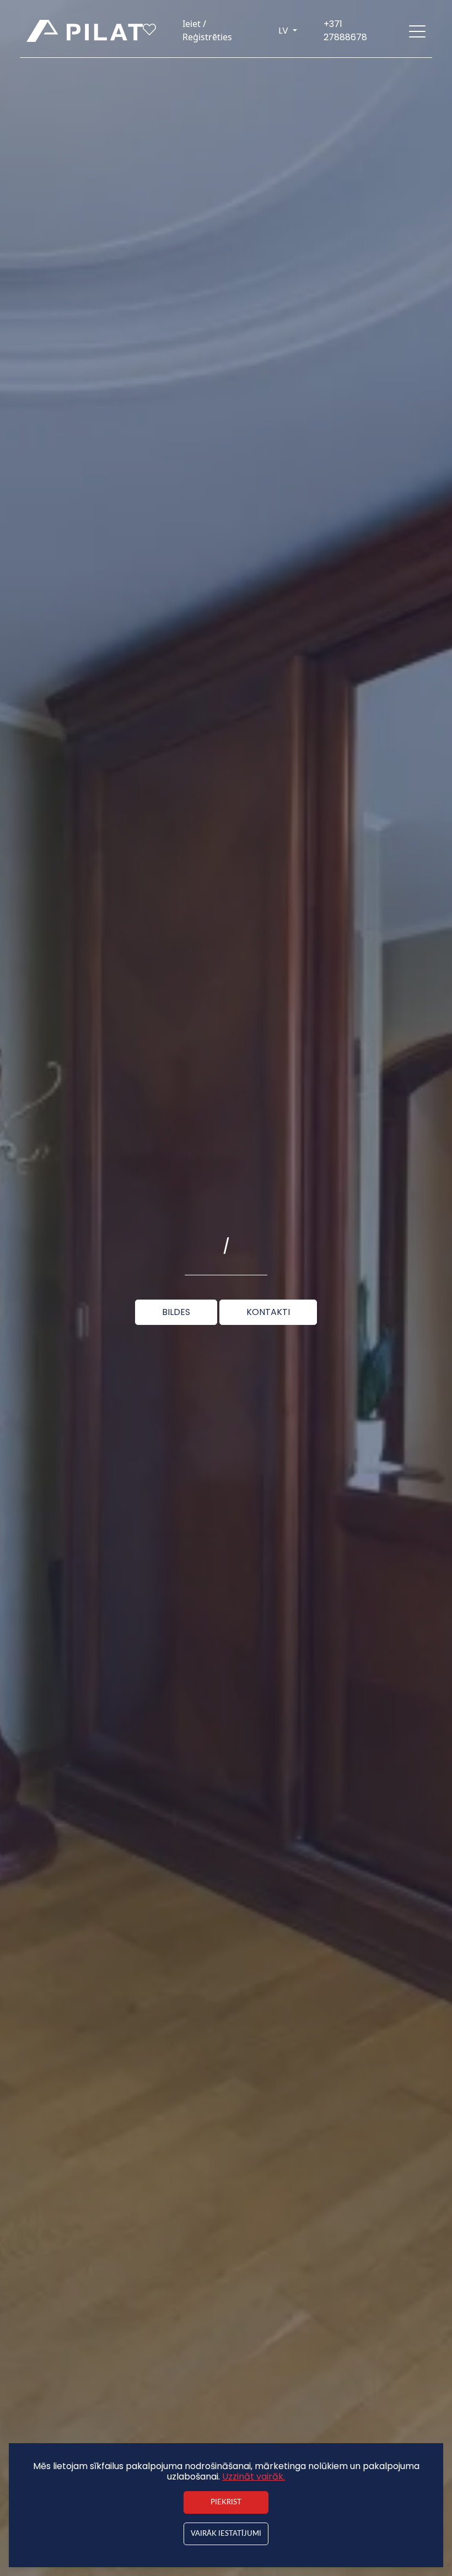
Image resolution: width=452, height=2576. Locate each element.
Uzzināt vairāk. (254, 2477)
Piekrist (226, 2502)
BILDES (176, 1312)
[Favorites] (149, 32)
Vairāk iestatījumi (226, 2534)
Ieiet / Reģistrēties (207, 30)
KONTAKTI (268, 1312)
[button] (417, 31)
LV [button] (284, 31)
